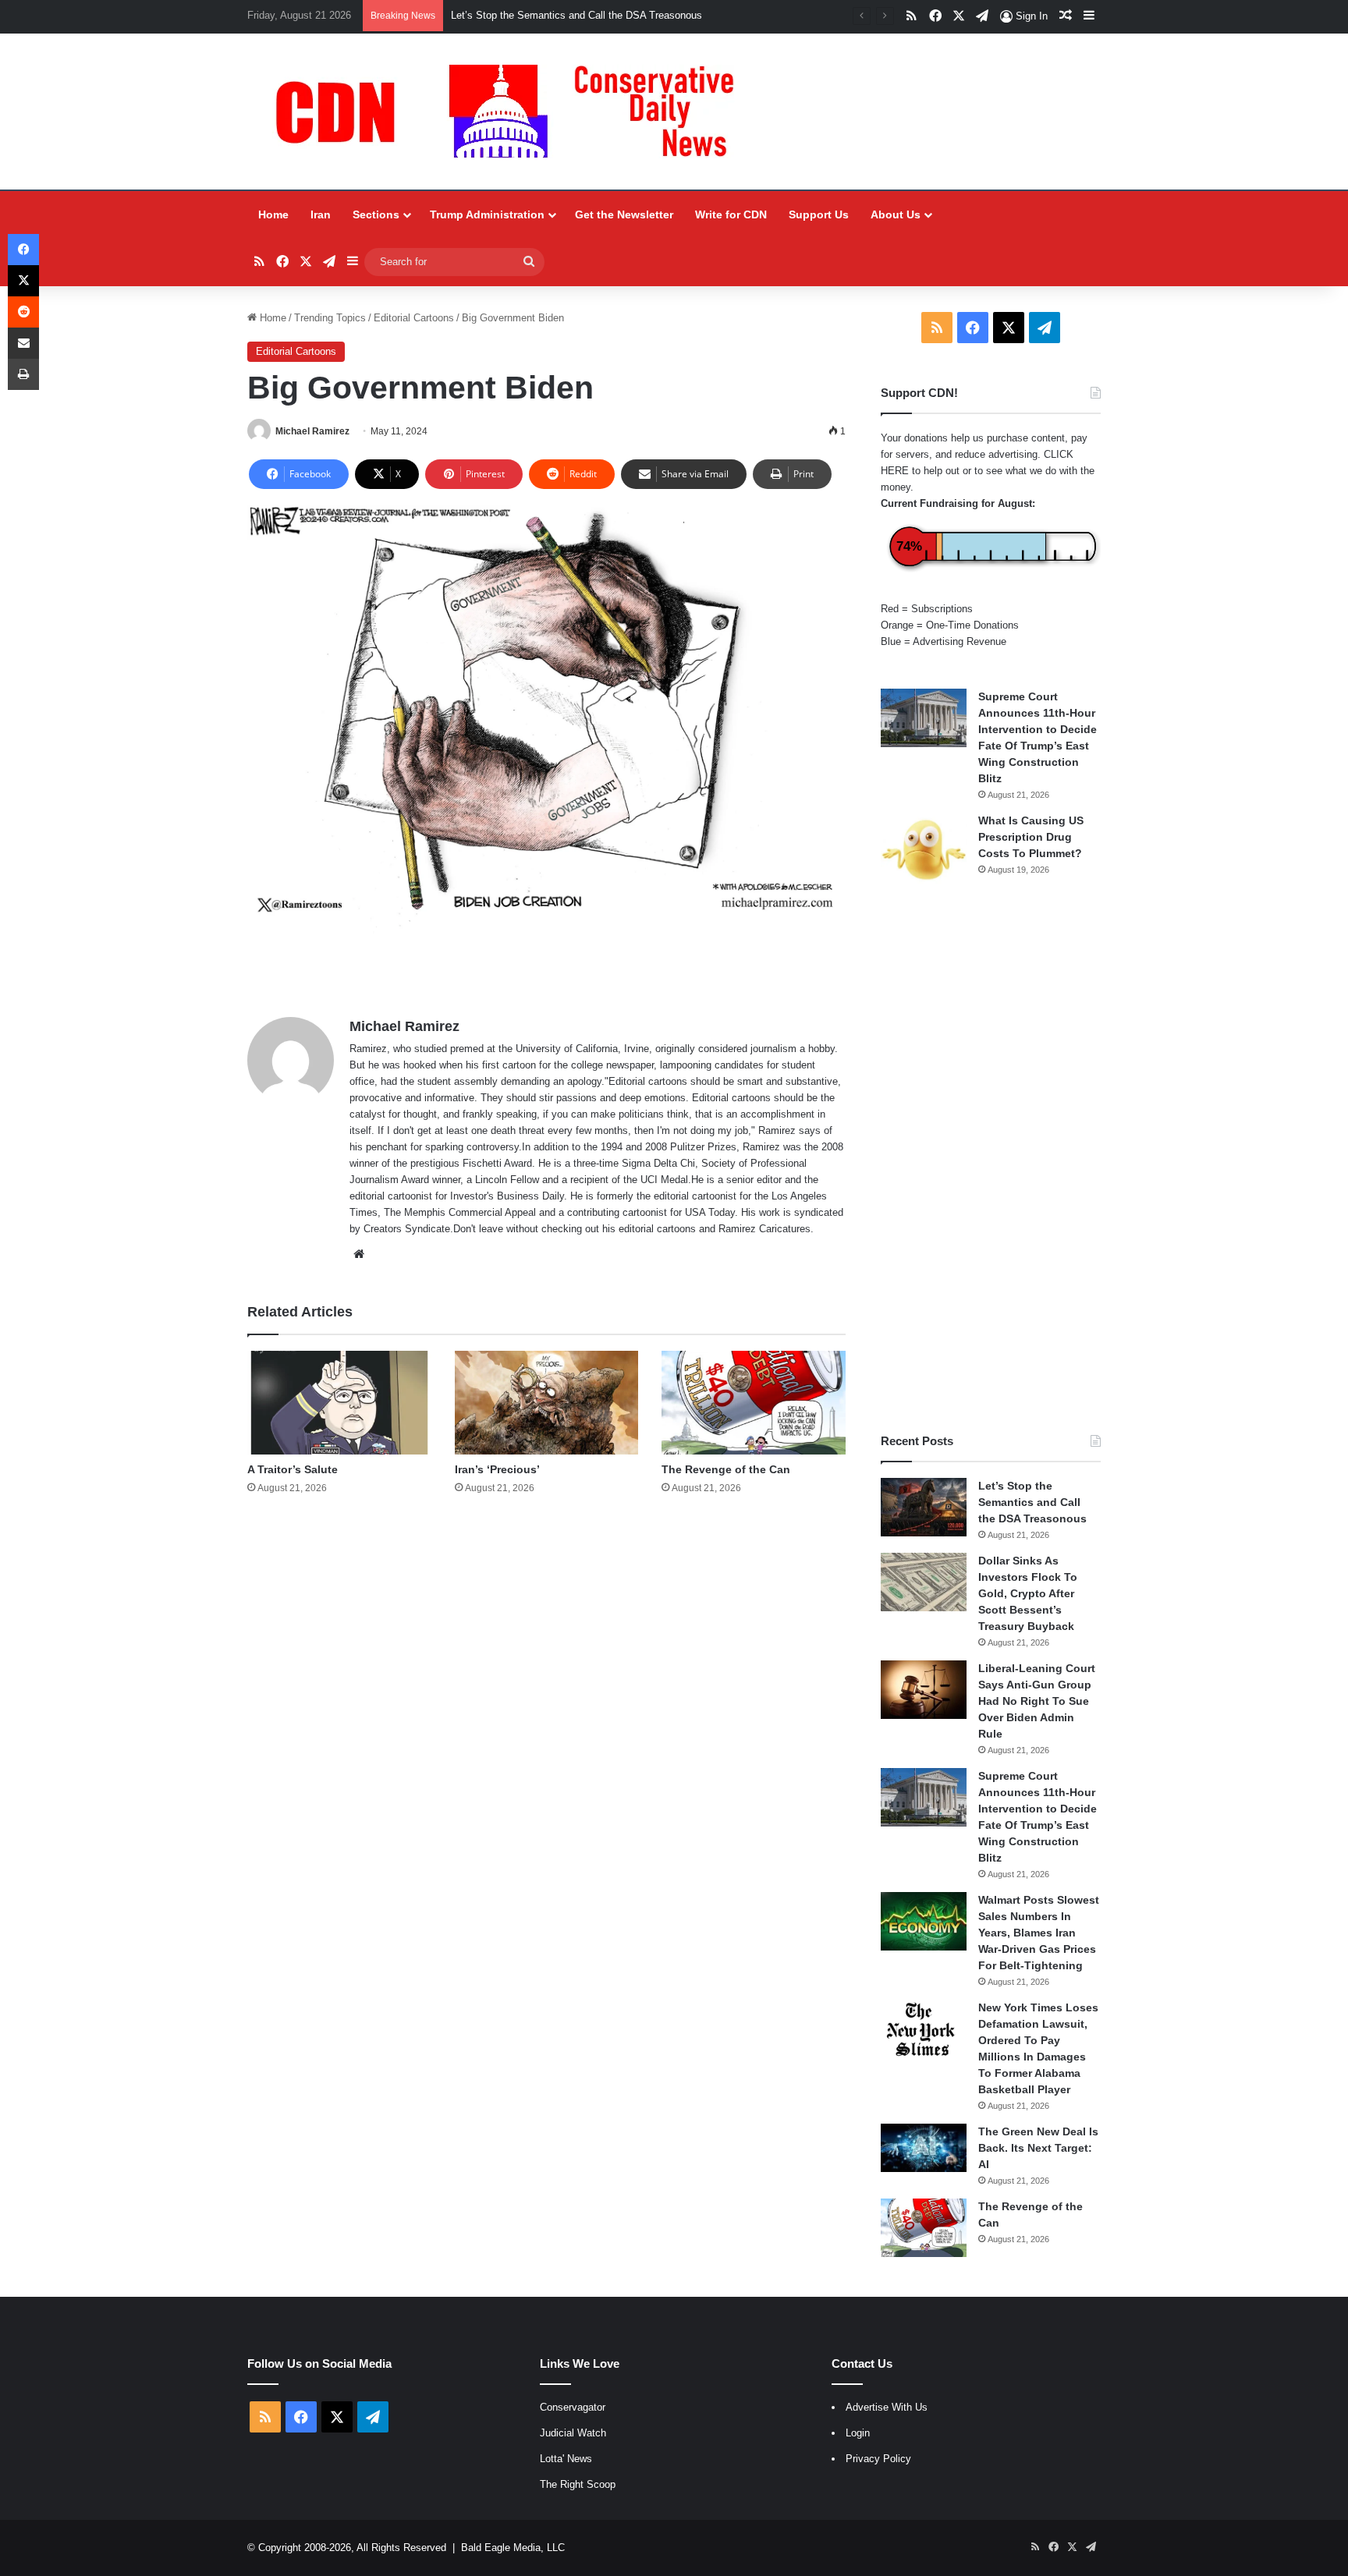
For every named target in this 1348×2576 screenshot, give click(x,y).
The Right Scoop (578, 2484)
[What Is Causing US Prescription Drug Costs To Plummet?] (924, 850)
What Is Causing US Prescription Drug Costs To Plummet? (1031, 837)
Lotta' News (566, 2459)
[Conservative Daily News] (513, 112)
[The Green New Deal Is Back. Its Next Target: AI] (924, 2148)
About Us (896, 214)
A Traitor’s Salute (293, 1469)
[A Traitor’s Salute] (339, 1403)
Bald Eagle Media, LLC (513, 2548)
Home (273, 214)
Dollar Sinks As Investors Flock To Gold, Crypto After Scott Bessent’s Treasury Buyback (1028, 1593)
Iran (321, 214)
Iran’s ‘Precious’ (497, 1469)
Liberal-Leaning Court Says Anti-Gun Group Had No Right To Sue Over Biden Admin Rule (1037, 1701)
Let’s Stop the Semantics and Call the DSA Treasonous (1032, 1502)
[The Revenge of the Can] (753, 1403)
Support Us (819, 214)
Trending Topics (330, 318)
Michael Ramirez (312, 431)
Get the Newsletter (624, 214)
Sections (376, 214)
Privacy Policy (878, 2459)
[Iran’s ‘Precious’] (546, 1403)
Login (858, 2433)
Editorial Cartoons (414, 318)
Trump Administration (487, 214)
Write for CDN (731, 214)
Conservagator (573, 2407)
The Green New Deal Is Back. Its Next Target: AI (1038, 2148)
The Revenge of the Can (726, 1469)
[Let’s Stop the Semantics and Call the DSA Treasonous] (924, 1507)
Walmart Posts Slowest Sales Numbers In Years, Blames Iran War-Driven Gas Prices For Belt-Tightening (1039, 1933)
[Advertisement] (991, 1160)
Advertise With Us (887, 2407)
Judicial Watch (573, 2433)
